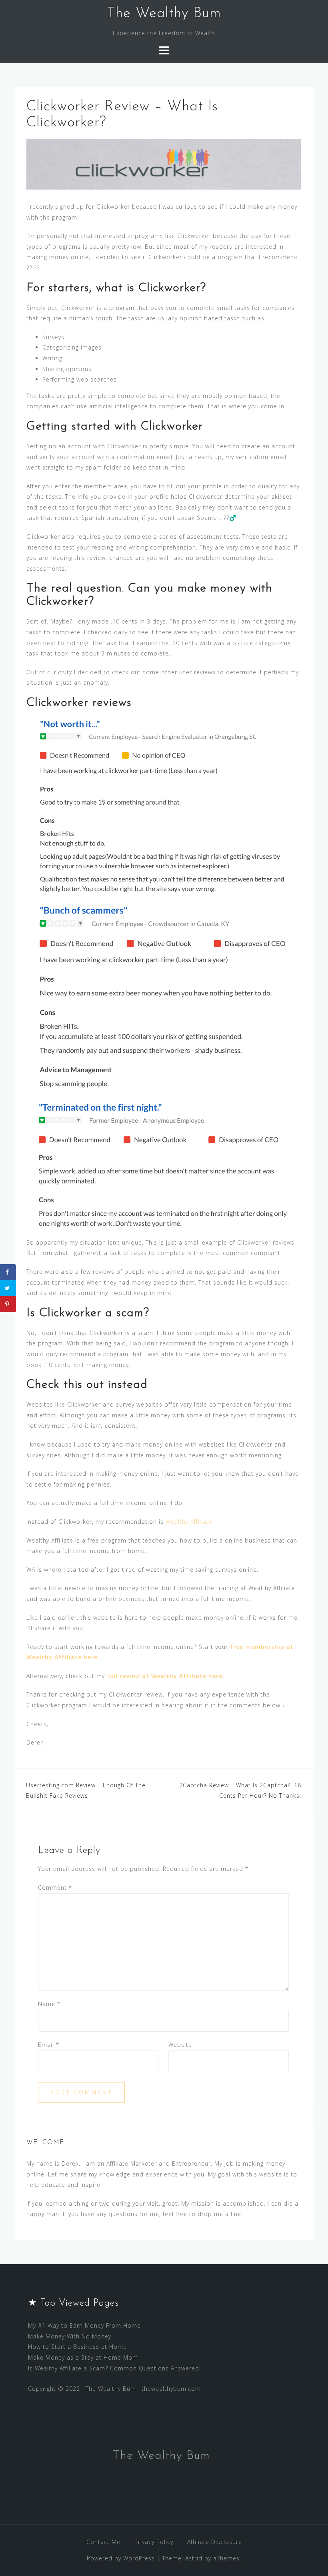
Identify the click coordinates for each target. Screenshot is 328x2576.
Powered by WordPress (121, 2558)
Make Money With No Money (70, 2336)
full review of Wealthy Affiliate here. (166, 1676)
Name (49, 2004)
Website (180, 2045)
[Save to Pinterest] (8, 1304)
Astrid (194, 2558)
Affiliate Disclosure (215, 2542)
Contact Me (103, 2542)
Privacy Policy (154, 2542)
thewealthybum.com (171, 2389)
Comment (55, 1888)
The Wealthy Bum (164, 14)
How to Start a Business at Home (77, 2347)
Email (49, 2045)
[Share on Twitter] (8, 1288)
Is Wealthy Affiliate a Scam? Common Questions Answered (114, 2368)
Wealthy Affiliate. (190, 1522)
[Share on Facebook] (8, 1272)
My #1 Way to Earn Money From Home (84, 2325)
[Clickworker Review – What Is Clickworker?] (164, 163)
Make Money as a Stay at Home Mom (83, 2357)
